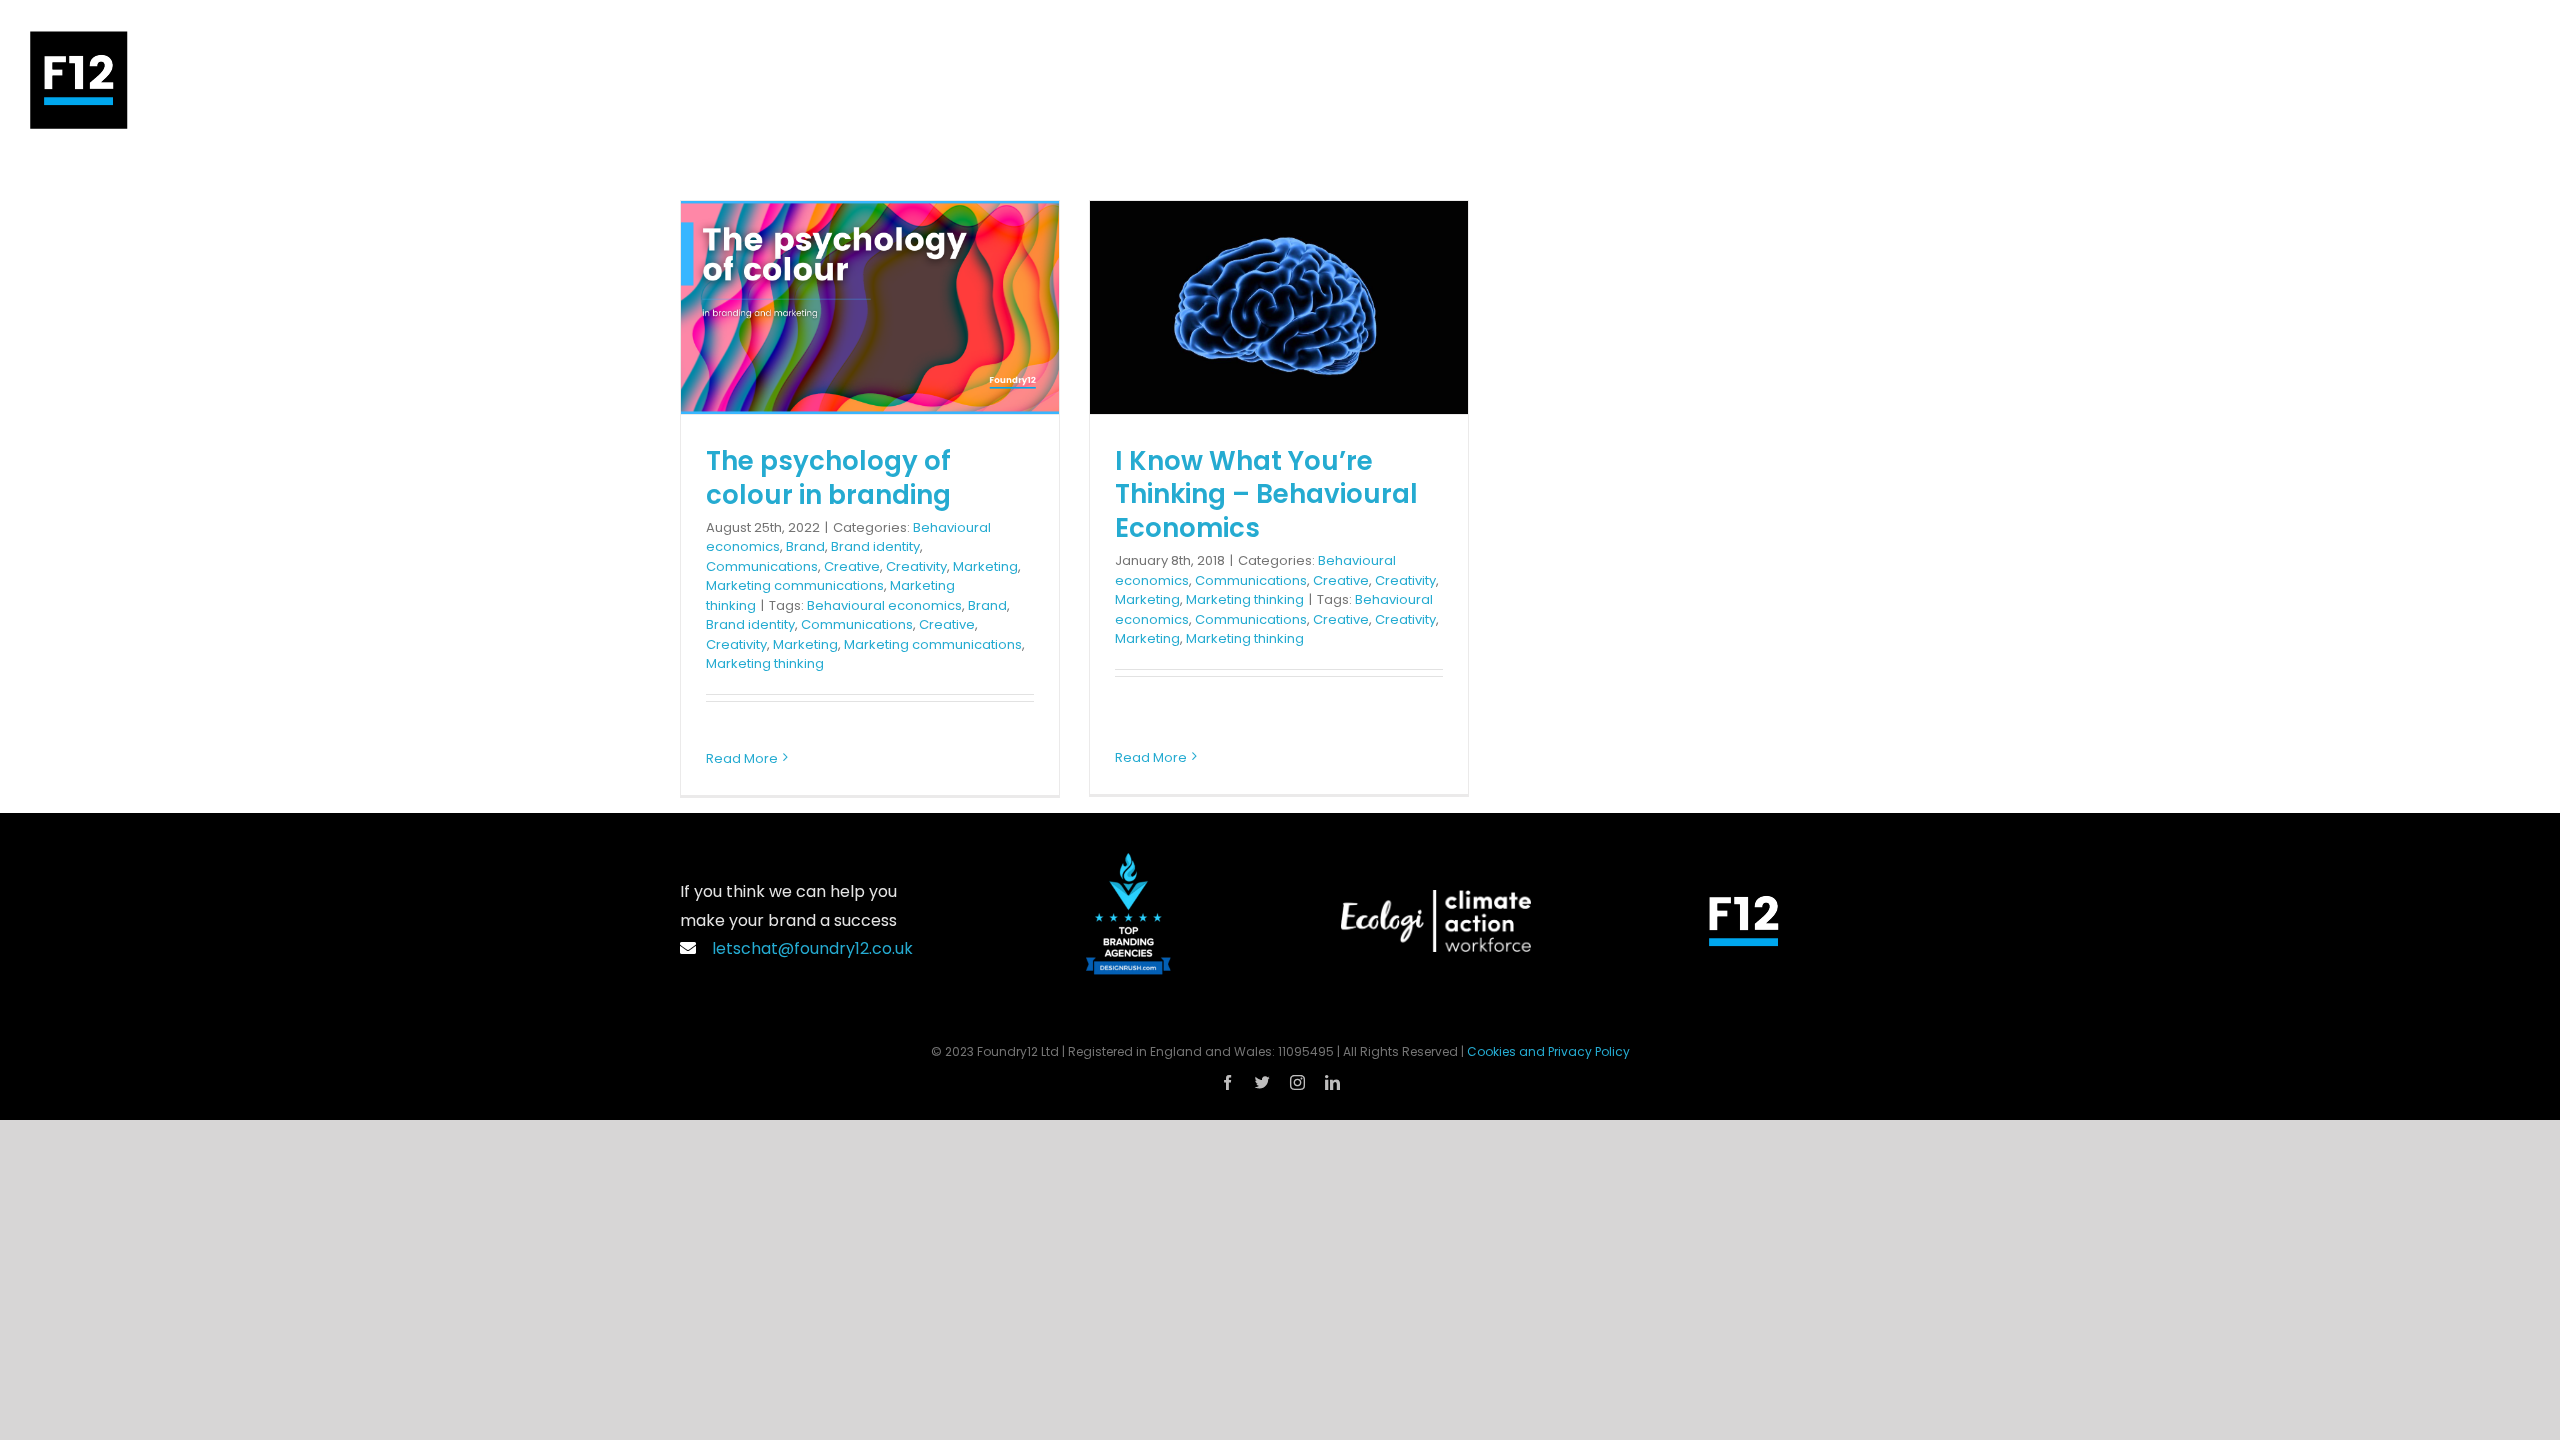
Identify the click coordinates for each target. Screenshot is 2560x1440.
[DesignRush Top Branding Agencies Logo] (1128, 860)
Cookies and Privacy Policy (1548, 1051)
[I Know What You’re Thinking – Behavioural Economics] (1279, 307)
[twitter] (1262, 1082)
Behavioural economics (884, 605)
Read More (742, 758)
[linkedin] (1332, 1082)
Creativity (916, 566)
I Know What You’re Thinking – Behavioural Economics (1266, 495)
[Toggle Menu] (2515, 80)
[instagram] (1297, 1082)
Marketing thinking (765, 663)
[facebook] (1227, 1082)
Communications (762, 566)
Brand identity (875, 546)
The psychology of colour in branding (828, 478)
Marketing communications (795, 585)
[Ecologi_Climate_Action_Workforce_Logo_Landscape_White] (1436, 897)
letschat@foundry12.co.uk (808, 948)
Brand (805, 546)
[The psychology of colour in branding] (870, 307)
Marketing (985, 566)
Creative (852, 566)
